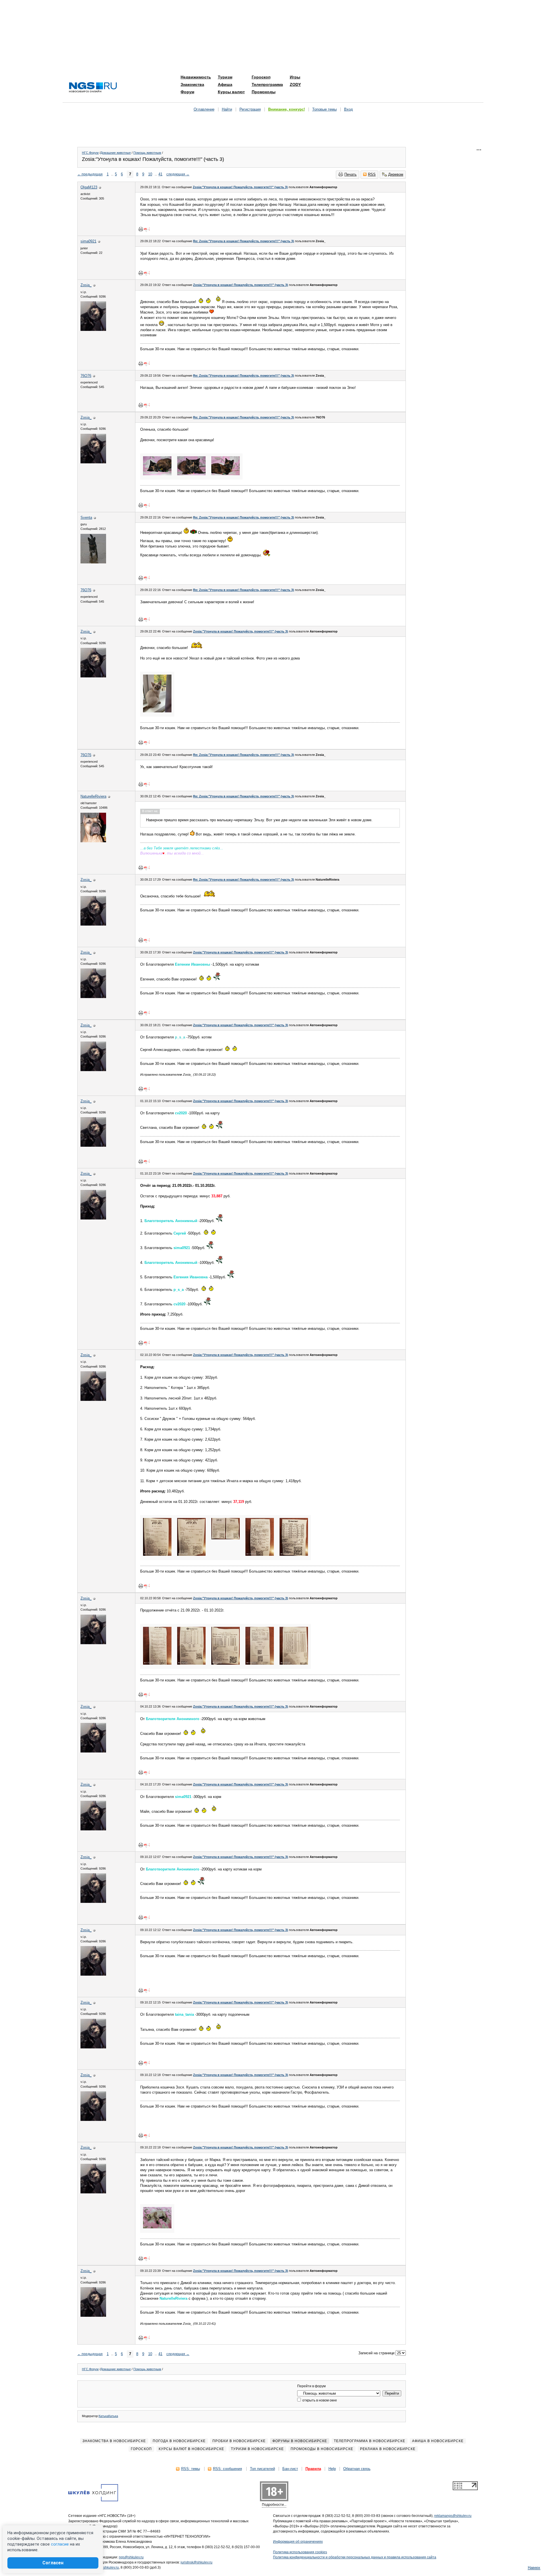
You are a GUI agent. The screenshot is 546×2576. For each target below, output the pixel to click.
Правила (313, 2469)
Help (332, 2469)
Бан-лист (290, 2469)
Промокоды (264, 92)
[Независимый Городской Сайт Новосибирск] (93, 88)
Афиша (225, 84)
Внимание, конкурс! (287, 109)
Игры (295, 77)
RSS (372, 174)
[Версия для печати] (141, 229)
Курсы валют (231, 92)
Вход (349, 109)
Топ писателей (262, 2469)
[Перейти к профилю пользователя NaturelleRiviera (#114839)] (93, 841)
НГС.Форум (90, 153)
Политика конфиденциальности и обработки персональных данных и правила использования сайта (355, 2557)
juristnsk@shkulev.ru (197, 2562)
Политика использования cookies (300, 2552)
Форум (187, 92)
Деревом (396, 174)
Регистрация (250, 109)
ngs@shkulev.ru (131, 2557)
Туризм (225, 77)
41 (160, 174)
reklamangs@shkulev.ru (453, 2516)
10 (150, 174)
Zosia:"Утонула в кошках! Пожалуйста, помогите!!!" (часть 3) (240, 187)
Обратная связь (357, 2469)
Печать (350, 174)
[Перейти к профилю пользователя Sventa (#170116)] (93, 562)
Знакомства (192, 84)
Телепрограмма (267, 84)
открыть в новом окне (319, 2400)
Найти (227, 109)
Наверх (534, 2568)
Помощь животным (147, 153)
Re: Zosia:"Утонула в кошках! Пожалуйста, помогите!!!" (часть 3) (244, 241)
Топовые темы (324, 109)
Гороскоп (261, 77)
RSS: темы (191, 2469)
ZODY (295, 84)
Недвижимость (196, 77)
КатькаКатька (108, 2416)
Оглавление (204, 109)
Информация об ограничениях (298, 2542)
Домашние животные (116, 153)
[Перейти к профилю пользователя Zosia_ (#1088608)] (93, 330)
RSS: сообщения (227, 2469)
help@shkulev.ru (106, 2567)
